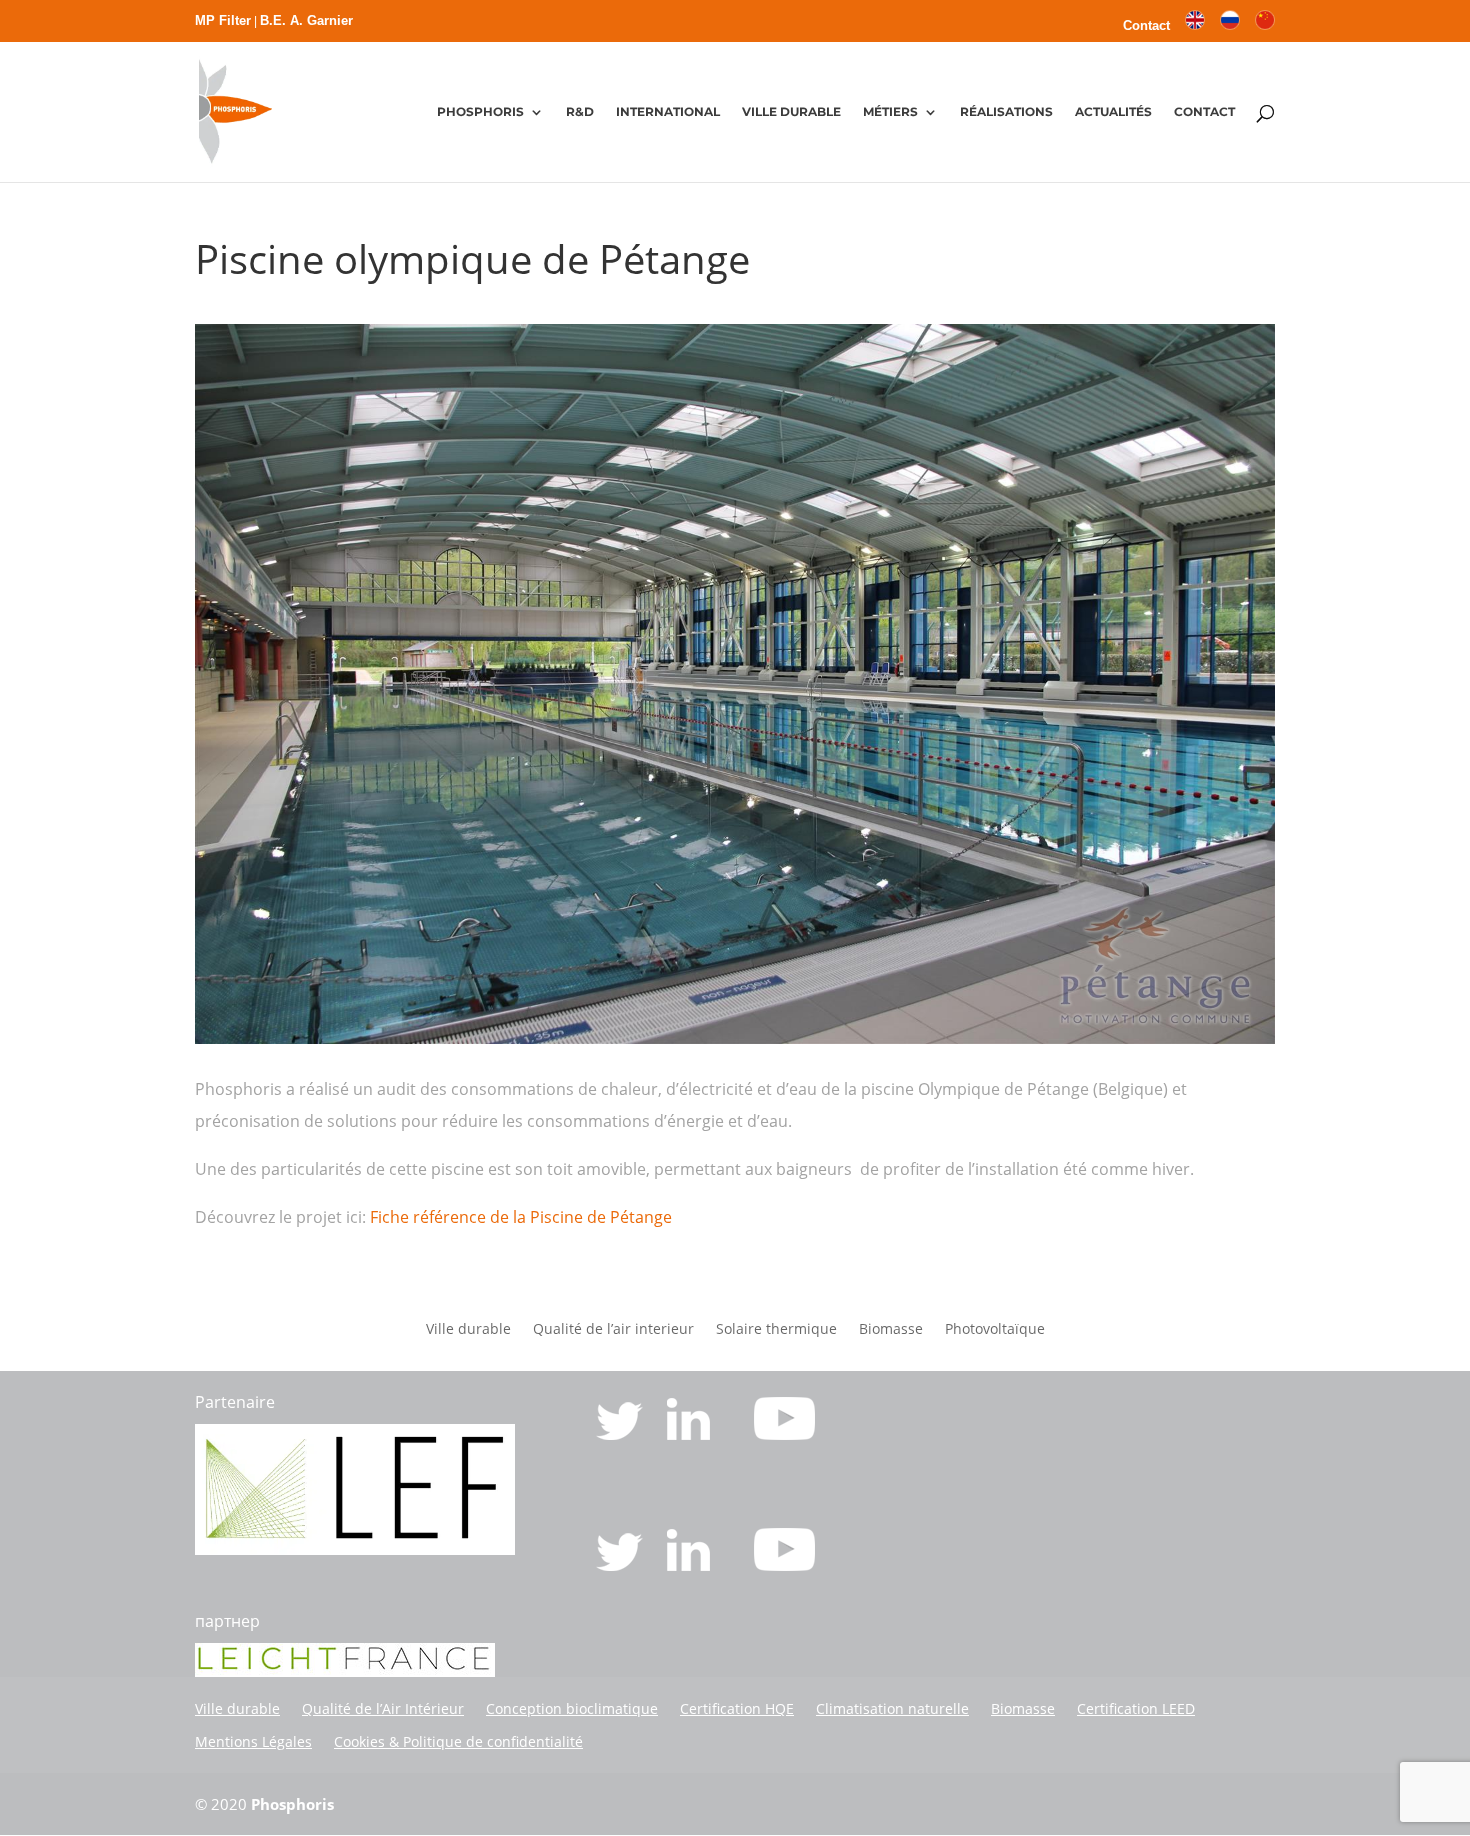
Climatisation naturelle (892, 1708)
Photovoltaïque (995, 1330)
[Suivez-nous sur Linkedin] (690, 1434)
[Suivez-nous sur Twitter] (621, 1434)
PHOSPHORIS (480, 112)
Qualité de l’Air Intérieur (383, 1708)
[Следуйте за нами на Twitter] (621, 1565)
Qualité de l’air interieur (613, 1330)
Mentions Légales (253, 1741)
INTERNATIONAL (668, 112)
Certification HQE (737, 1708)
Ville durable (468, 1330)
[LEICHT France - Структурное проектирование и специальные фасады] (345, 1671)
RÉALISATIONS (1006, 112)
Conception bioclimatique (572, 1708)
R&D (580, 112)
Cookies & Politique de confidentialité (458, 1741)
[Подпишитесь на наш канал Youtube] (784, 1565)
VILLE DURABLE (791, 112)
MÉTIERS (890, 112)
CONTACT (1204, 112)
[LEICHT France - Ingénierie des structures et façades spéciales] (355, 1549)
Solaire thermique (776, 1330)
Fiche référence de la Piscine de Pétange (521, 1217)
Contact (1146, 26)
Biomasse (891, 1330)
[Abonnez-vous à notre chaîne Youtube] (784, 1434)
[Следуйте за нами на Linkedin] (690, 1565)
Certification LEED (1136, 1708)
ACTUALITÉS (1113, 112)
